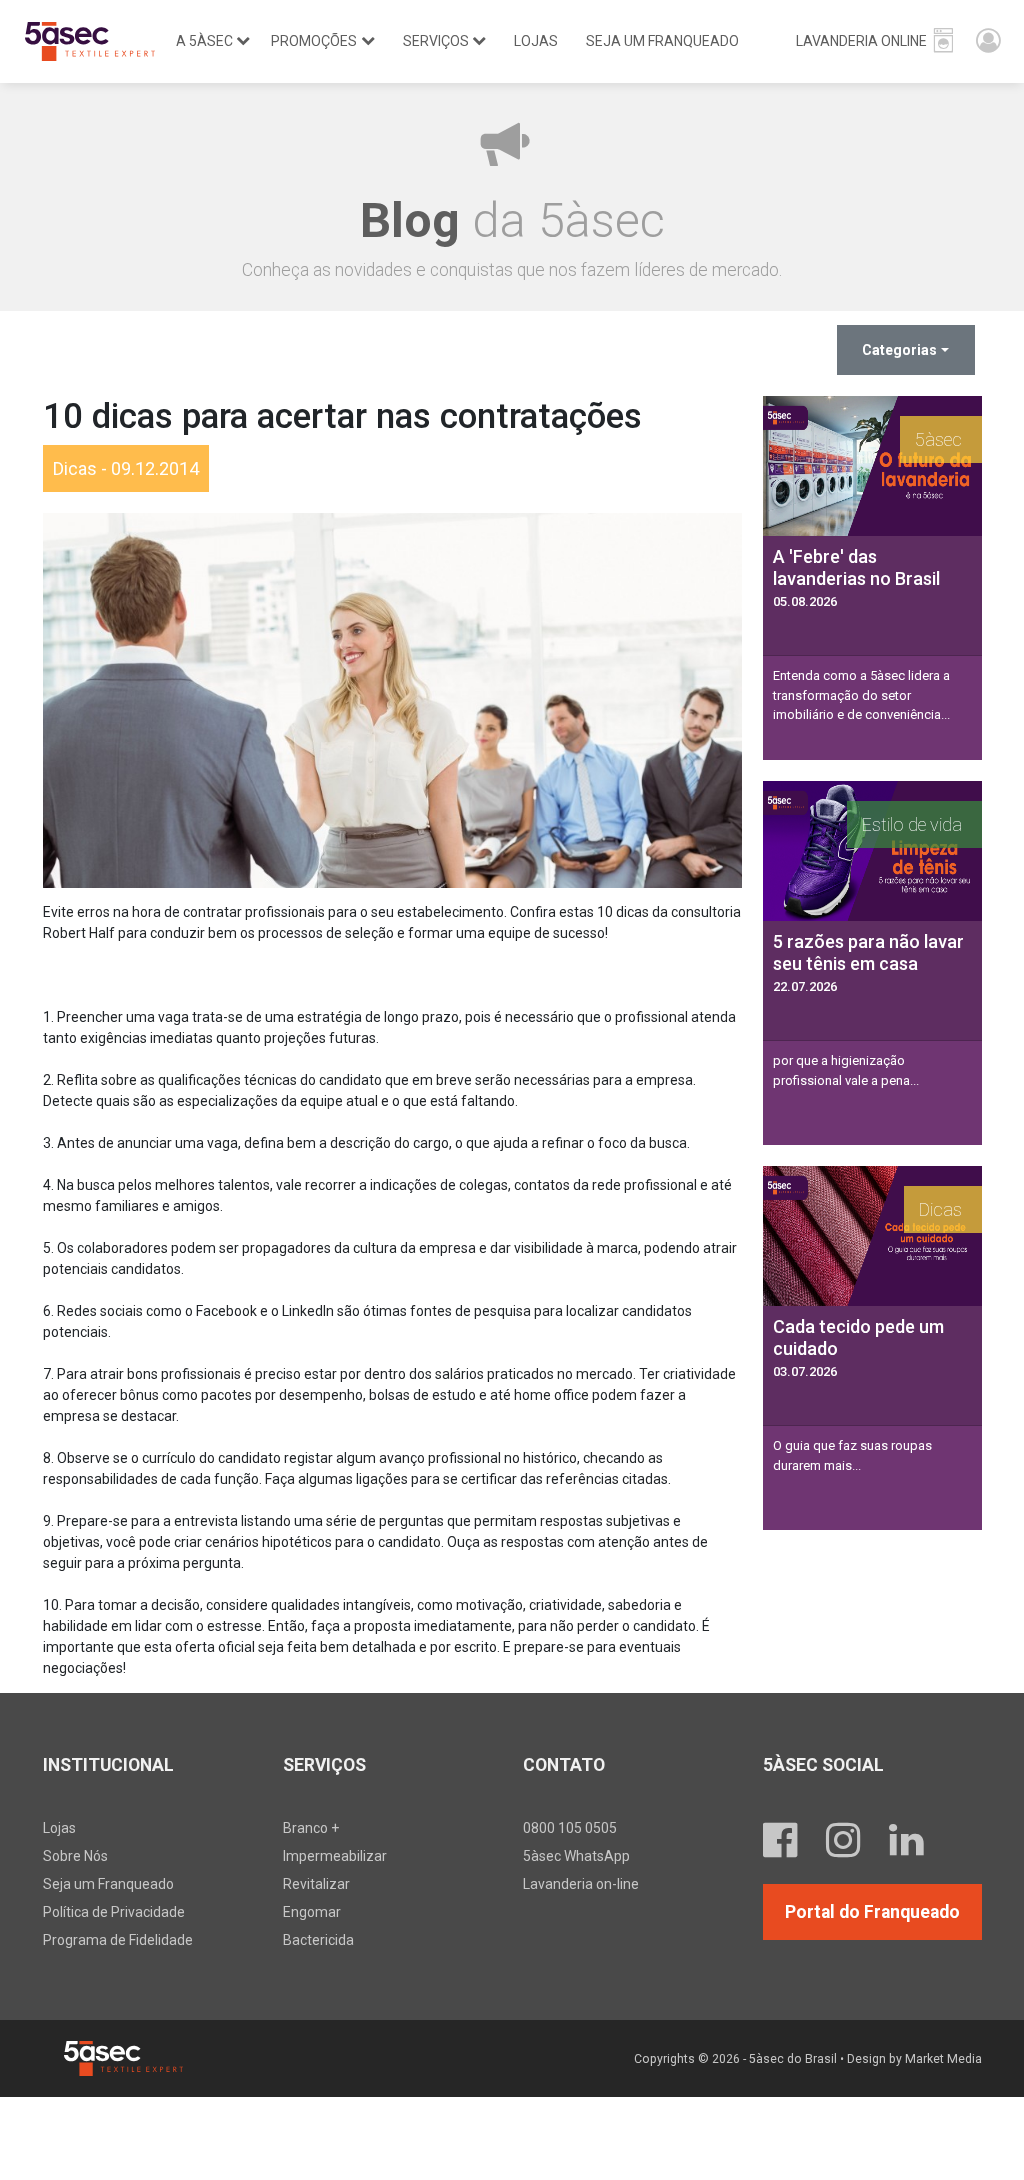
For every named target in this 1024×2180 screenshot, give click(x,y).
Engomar (312, 1912)
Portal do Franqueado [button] (872, 1912)
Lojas (59, 1828)
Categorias (899, 350)
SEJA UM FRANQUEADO (662, 41)
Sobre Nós (75, 1856)
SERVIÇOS (436, 41)
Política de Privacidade (114, 1912)
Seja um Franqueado (108, 1884)
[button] (875, 41)
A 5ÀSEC (204, 41)
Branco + (311, 1828)
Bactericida (318, 1940)
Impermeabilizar (335, 1856)
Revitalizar (316, 1884)
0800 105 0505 (570, 1828)
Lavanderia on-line (581, 1884)
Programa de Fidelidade (118, 1940)
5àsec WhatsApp (576, 1856)
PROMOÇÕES (314, 41)
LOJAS (536, 41)
